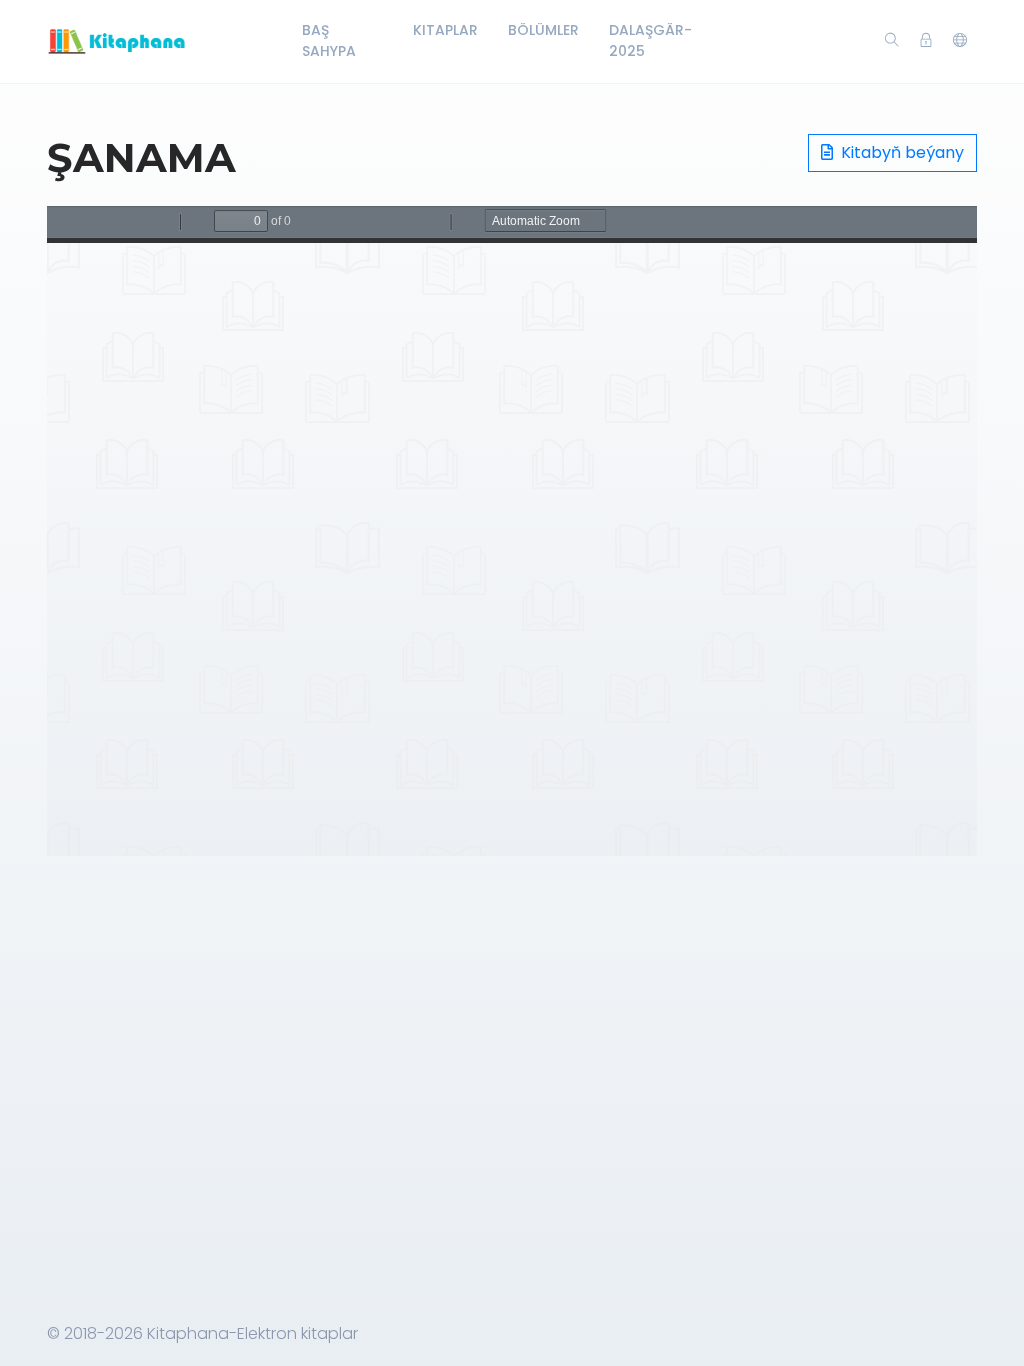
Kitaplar (445, 30)
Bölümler (543, 30)
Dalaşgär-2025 (650, 40)
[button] (960, 41)
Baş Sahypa (329, 40)
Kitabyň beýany (900, 152)
